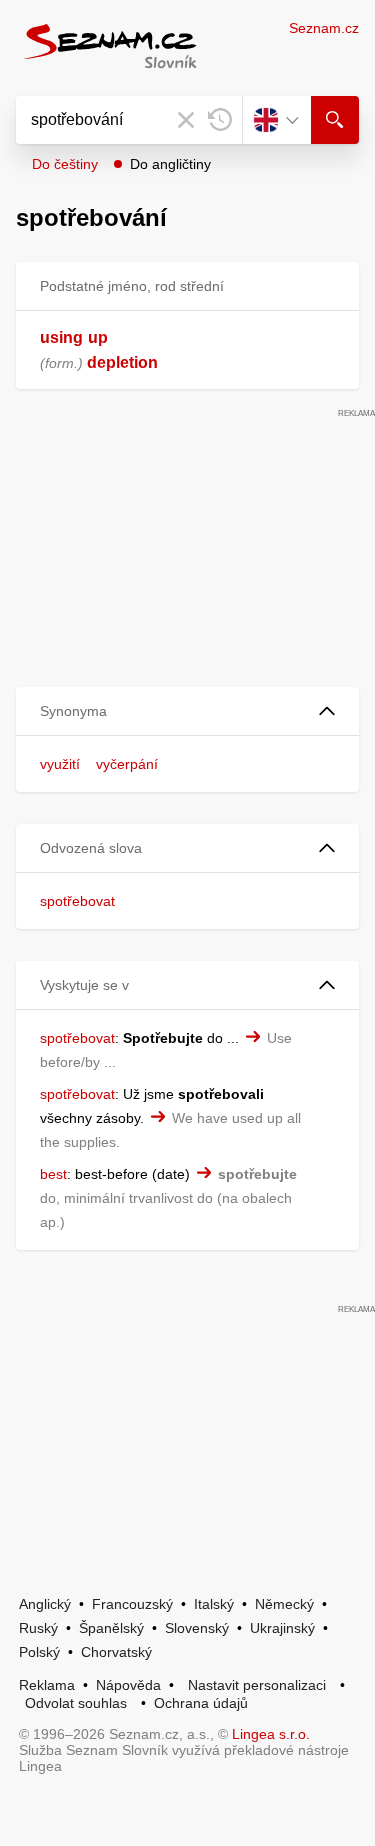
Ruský (38, 1628)
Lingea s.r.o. (271, 1734)
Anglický (45, 1604)
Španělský (111, 1628)
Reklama (47, 1685)
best (53, 1174)
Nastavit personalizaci (257, 1685)
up (98, 337)
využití (60, 764)
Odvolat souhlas (76, 1703)
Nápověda (128, 1685)
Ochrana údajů (201, 1703)
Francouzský (132, 1604)
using (61, 337)
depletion (122, 362)
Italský (214, 1604)
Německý (284, 1604)
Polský (39, 1652)
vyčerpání (127, 764)
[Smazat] (186, 120)
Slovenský (197, 1628)
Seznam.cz (324, 28)
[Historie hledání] (220, 120)
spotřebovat (77, 901)
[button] (187, 711)
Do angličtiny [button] (170, 164)
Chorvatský (116, 1652)
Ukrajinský (282, 1628)
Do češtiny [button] (65, 164)
